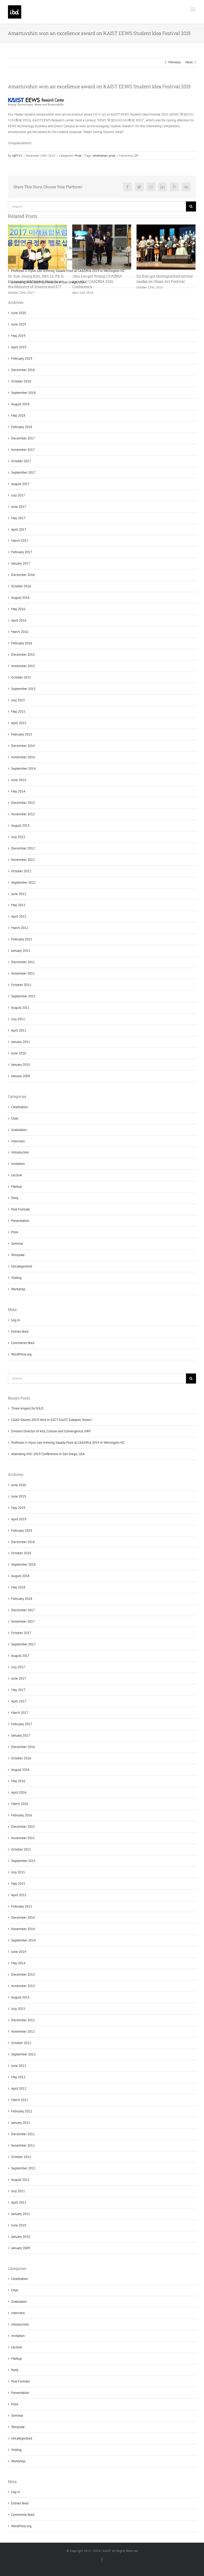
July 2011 (18, 2191)
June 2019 (19, 1496)
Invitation (18, 2336)
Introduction (20, 2324)
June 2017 (19, 1678)
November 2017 (23, 1621)
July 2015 (18, 1872)
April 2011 (19, 2202)
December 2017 (23, 1610)
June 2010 (19, 2225)
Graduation (19, 2302)
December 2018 (23, 1542)
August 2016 (20, 1770)
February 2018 (22, 1599)
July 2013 (18, 2009)
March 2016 (20, 1804)
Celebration (20, 2279)
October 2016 (21, 1758)
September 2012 (23, 2054)
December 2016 (23, 1747)
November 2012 (23, 2031)
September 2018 (23, 1564)
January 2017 (21, 1735)
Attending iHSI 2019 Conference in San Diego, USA (48, 1454)
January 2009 (21, 2248)
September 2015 (23, 1861)
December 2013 (23, 1974)
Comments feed (23, 2515)
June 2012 (19, 2066)
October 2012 (21, 2043)
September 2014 (23, 1940)
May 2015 (18, 1884)
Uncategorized (22, 2438)
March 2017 (20, 1713)
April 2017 (19, 1701)
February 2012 (22, 2111)
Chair (15, 2290)
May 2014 (18, 1963)
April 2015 (19, 1895)
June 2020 (19, 1485)
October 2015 (21, 1849)
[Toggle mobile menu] (193, 9)
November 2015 (23, 1838)
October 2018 (21, 1553)
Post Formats (20, 2381)
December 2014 (23, 1917)
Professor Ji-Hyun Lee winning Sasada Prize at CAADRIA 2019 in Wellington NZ (68, 1443)
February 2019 (22, 1531)
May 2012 (18, 2077)
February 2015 (22, 1906)
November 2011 (23, 2145)
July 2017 (18, 1667)
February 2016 (22, 1815)
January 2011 (21, 2214)
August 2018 (20, 1576)
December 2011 (23, 2134)
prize (112, 155)
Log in (16, 2492)
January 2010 (21, 2237)
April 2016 (19, 1792)
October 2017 (21, 1633)
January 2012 (21, 2123)
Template (18, 2427)
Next (189, 62)
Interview (18, 2313)
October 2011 (21, 2157)
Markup (16, 2359)
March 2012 (20, 2100)
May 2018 (18, 1587)
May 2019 (18, 1508)
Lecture (17, 2347)
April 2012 (19, 2088)
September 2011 (23, 2168)
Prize (78, 155)
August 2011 (20, 2180)
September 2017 (23, 1644)
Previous (175, 62)
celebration (100, 155)
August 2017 (20, 1656)
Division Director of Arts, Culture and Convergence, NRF (51, 1431)
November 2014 (23, 1929)
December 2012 (23, 2020)
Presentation (20, 2393)
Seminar (17, 2416)
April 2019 (19, 1519)
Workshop (18, 2461)
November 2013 (23, 1986)
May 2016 (18, 1781)
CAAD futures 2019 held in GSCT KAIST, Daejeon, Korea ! (52, 1420)
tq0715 (17, 155)
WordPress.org (21, 2526)
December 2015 (23, 1827)
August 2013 (20, 1997)
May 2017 (18, 1690)
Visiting (16, 2450)
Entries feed (20, 2503)
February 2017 (22, 1724)
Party (15, 2370)
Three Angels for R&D (27, 1408)
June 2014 (19, 1952)
